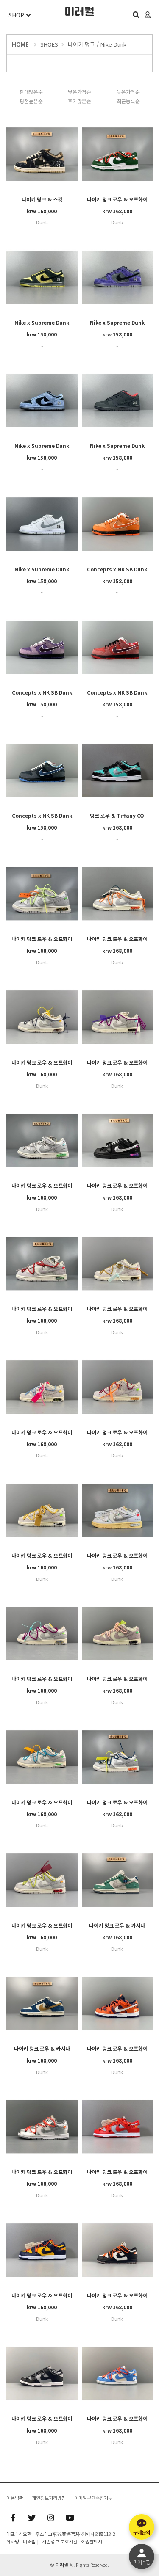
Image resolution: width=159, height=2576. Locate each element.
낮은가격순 (79, 92)
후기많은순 (79, 101)
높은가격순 (128, 92)
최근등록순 (128, 101)
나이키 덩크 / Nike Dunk (97, 44)
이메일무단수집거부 (93, 2498)
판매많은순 (31, 92)
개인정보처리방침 (49, 2498)
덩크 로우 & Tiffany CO (117, 815)
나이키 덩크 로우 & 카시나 (117, 1925)
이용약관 (15, 2498)
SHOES (49, 44)
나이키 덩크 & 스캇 (42, 199)
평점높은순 (31, 101)
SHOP (17, 15)
